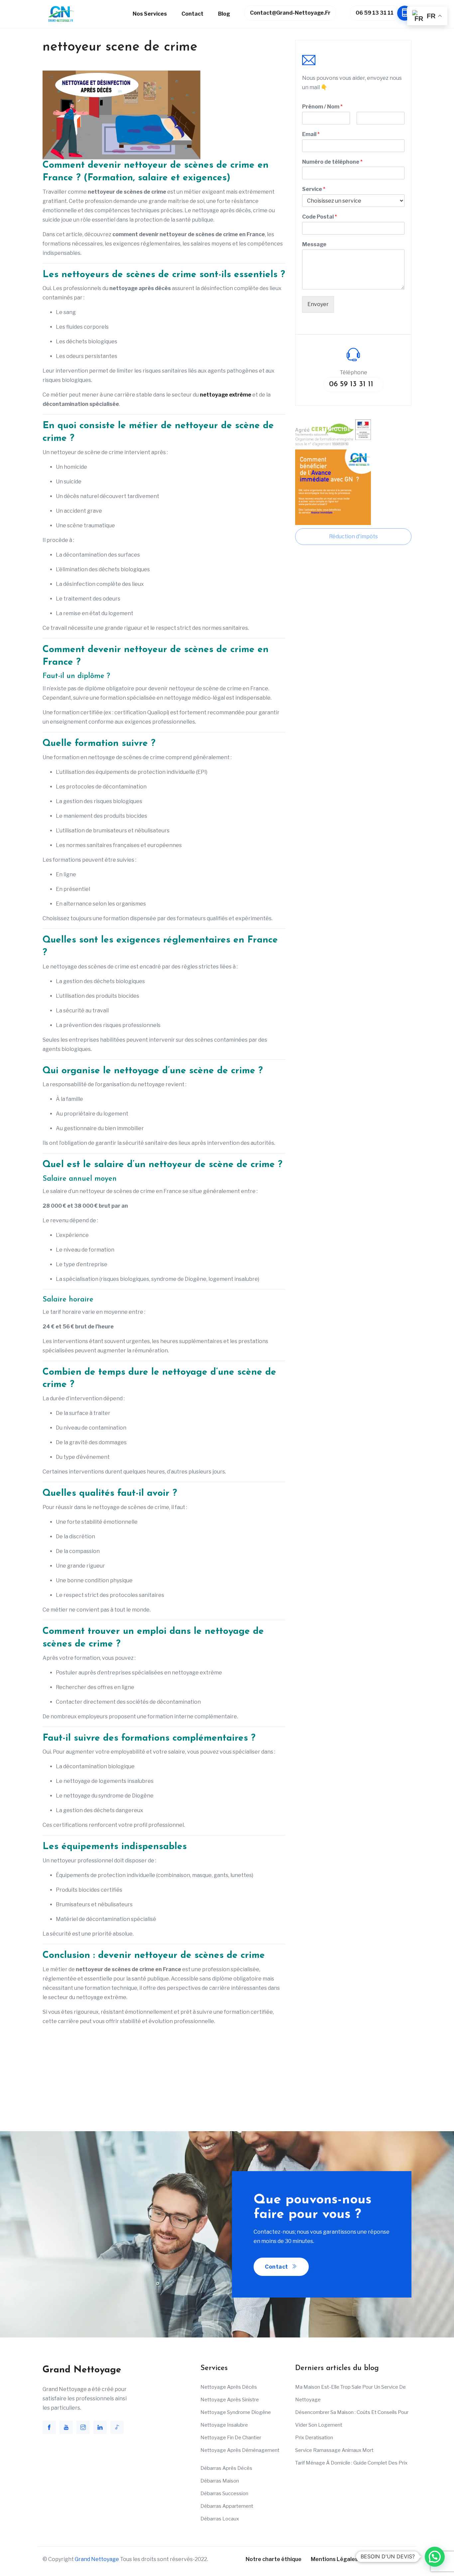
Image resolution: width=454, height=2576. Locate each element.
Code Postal (320, 217)
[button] (435, 2557)
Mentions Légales (334, 2559)
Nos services (150, 14)
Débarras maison (220, 2481)
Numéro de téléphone (332, 162)
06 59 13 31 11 (375, 13)
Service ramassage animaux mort (334, 2450)
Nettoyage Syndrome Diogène (236, 2412)
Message (314, 244)
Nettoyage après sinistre (230, 2400)
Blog (224, 14)
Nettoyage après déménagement (240, 2450)
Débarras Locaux (220, 2519)
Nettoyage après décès (229, 2387)
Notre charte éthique (274, 2559)
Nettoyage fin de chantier (231, 2438)
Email (311, 134)
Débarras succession (224, 2493)
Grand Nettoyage (97, 2559)
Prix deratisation (314, 2438)
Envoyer (318, 304)
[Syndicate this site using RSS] (409, 2559)
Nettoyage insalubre (224, 2425)
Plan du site (382, 2559)
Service (314, 189)
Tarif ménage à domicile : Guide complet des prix (351, 2463)
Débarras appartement (227, 2506)
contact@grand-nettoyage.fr (290, 13)
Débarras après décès (226, 2468)
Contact (192, 14)
